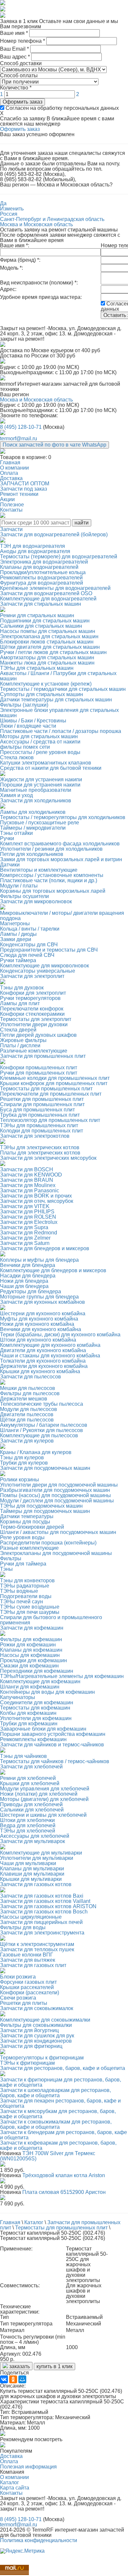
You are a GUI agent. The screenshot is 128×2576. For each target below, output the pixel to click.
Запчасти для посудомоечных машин (45, 1468)
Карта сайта (15, 2488)
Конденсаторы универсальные (38, 971)
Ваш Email (14, 49)
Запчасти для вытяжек (28, 1960)
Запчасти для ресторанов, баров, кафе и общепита (63, 2068)
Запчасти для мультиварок (32, 1841)
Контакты (11, 2493)
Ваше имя (14, 33)
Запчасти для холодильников (36, 801)
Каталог (10, 2482)
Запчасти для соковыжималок (37, 2008)
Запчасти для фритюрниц (31, 2046)
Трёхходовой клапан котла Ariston (64, 2175)
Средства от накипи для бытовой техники (51, 768)
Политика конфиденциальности (39, 2540)
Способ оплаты (19, 75)
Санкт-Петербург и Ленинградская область (52, 219)
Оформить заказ (22, 102)
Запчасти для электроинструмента (42, 1933)
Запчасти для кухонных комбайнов (43, 1302)
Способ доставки (21, 63)
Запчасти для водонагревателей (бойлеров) (54, 535)
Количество (16, 88)
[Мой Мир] (22, 2379)
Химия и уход (16, 795)
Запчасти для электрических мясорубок (48, 1158)
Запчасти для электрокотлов (35, 1136)
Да (3, 203)
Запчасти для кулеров (27, 1441)
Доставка (11, 2456)
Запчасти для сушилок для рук (37, 2036)
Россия (9, 214)
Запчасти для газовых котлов (36, 1884)
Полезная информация (28, 2467)
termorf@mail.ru (19, 438)
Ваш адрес (15, 57)
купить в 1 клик (54, 2366)
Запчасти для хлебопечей (31, 1767)
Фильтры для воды (23, 1927)
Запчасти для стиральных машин (41, 604)
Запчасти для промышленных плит (43, 1056)
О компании (14, 2477)
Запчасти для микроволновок (36, 901)
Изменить (12, 209)
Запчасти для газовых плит (33, 1965)
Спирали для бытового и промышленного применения (51, 1620)
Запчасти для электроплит (32, 976)
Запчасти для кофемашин (32, 1628)
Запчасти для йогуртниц (29, 2030)
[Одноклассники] (13, 2379)
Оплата (9, 2461)
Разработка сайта (21, 2546)
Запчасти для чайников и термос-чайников (52, 1745)
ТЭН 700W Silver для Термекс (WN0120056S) (48, 2156)
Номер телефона (22, 41)
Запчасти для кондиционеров (36, 2041)
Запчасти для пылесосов (31, 1377)
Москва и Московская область (36, 224)
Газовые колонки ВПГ (27, 1955)
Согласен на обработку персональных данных (62, 108)
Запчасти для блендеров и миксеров (45, 1248)
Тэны (6, 1569)
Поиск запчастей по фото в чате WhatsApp (54, 445)
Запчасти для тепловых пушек (37, 1949)
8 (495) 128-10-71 (21, 427)
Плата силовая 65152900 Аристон (64, 2192)
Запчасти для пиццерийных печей (41, 1922)
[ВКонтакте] (4, 2379)
